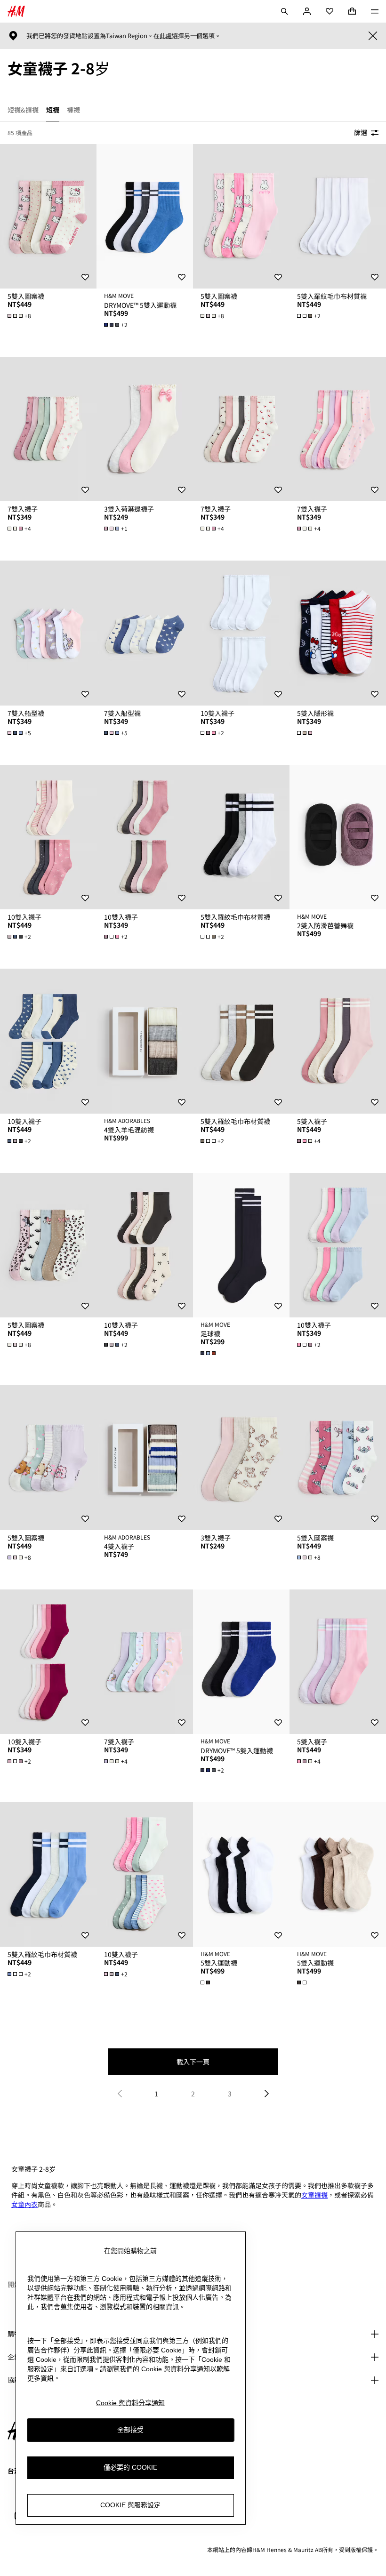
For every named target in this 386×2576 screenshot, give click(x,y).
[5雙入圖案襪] (48, 217)
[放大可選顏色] (306, 733)
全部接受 (130, 2430)
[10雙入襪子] (241, 633)
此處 (166, 36)
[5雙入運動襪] (241, 1875)
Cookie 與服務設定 (130, 2505)
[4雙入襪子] (145, 1458)
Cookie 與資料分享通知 (130, 2403)
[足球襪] (241, 1245)
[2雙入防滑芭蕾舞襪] (338, 837)
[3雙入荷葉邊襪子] (145, 429)
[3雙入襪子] (241, 1458)
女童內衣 (24, 2204)
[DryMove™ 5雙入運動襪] (145, 217)
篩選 (361, 132)
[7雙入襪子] (48, 429)
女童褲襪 (314, 2195)
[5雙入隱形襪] (338, 633)
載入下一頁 (193, 2062)
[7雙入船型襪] (48, 633)
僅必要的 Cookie (130, 2467)
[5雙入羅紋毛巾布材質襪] (338, 217)
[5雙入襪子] (338, 1041)
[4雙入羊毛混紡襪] (145, 1041)
